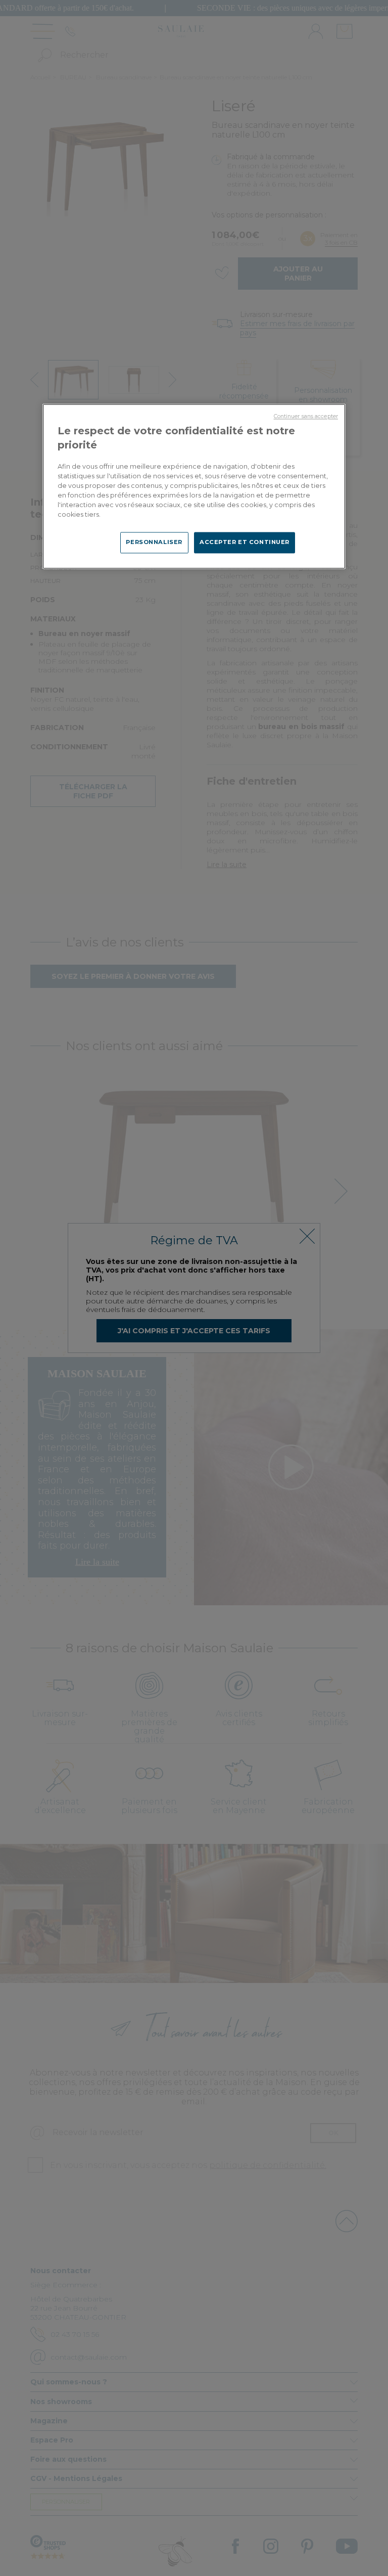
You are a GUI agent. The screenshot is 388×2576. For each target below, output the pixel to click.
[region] (194, 487)
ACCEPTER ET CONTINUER (245, 543)
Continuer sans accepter (306, 417)
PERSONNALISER (154, 543)
